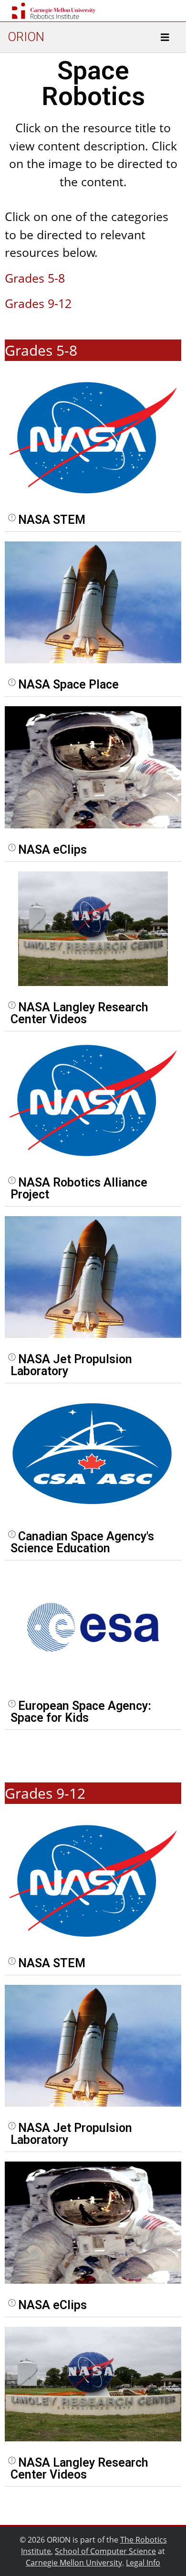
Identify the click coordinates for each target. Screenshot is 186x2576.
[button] (93, 520)
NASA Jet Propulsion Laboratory (71, 1365)
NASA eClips (52, 850)
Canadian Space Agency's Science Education (82, 1542)
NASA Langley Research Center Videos (79, 1013)
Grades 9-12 (38, 303)
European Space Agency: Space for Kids (81, 1712)
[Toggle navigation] (165, 37)
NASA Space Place (68, 684)
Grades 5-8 (35, 278)
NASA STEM (52, 520)
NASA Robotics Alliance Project (79, 1188)
